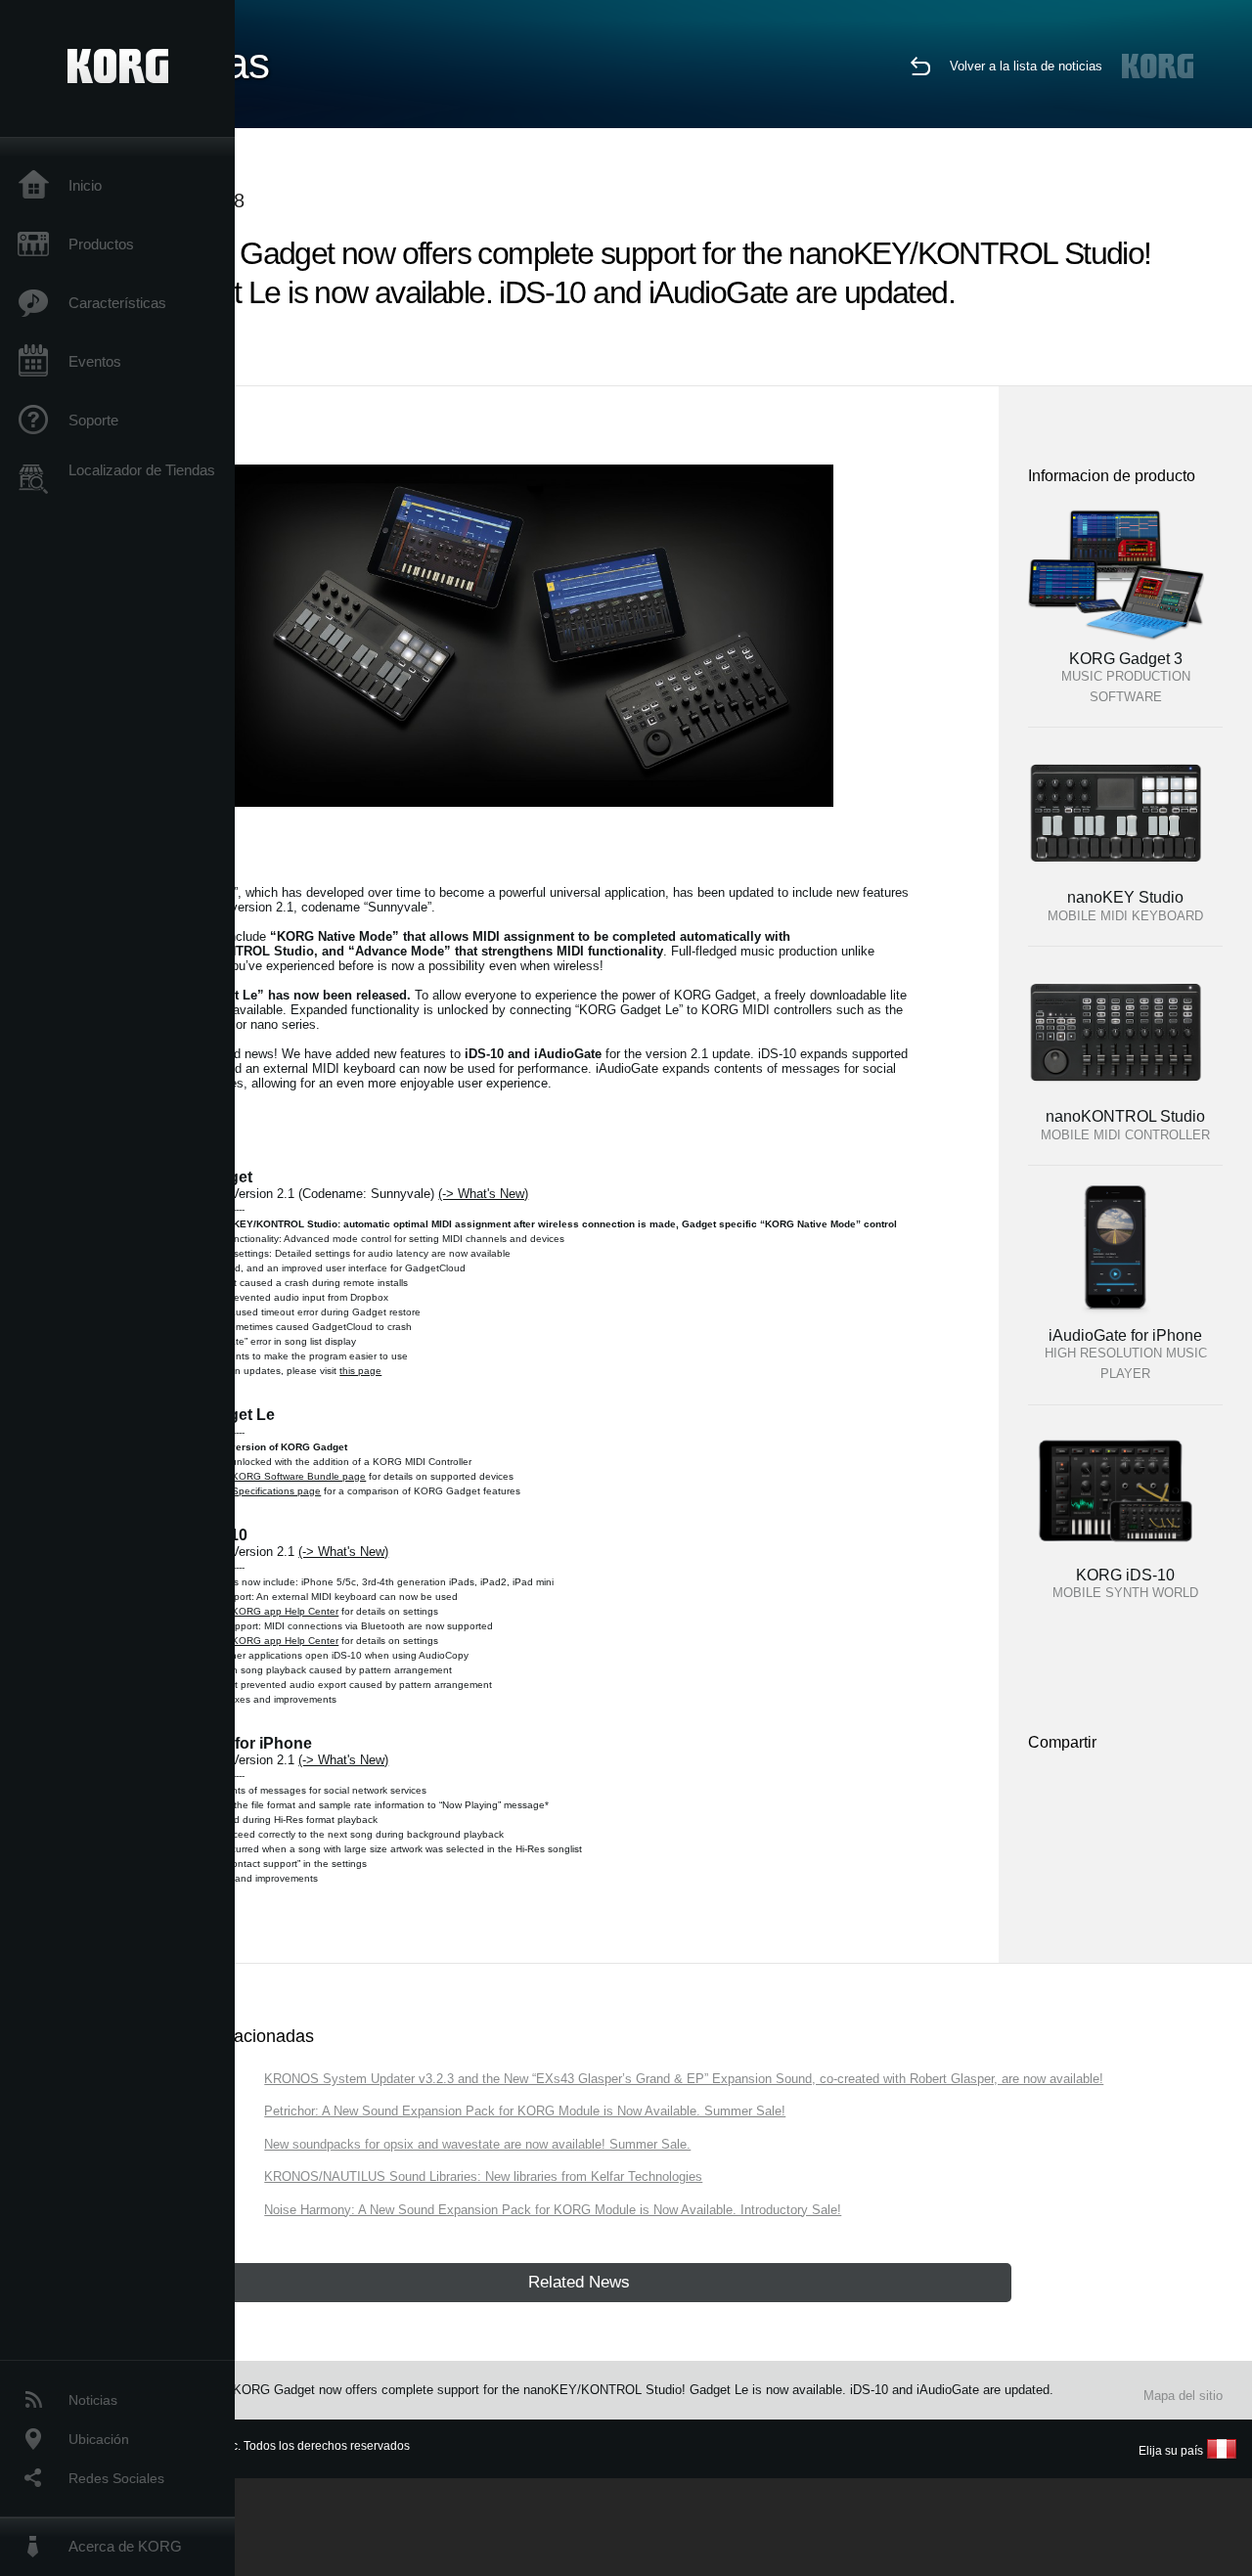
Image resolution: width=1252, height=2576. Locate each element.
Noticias (93, 2400)
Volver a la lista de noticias (1026, 66)
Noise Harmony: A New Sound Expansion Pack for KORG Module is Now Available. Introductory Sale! (553, 2210)
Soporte (93, 420)
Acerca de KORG (125, 2546)
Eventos (95, 361)
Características (117, 303)
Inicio (85, 185)
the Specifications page (268, 1491)
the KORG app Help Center (276, 1611)
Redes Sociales (116, 2478)
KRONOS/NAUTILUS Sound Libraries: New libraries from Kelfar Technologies (483, 2176)
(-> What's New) (483, 1194)
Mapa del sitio (1183, 2396)
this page (360, 1371)
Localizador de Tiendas (142, 470)
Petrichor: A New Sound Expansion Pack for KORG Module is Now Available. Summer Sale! (525, 2111)
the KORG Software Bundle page (290, 1476)
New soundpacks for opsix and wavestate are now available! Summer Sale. (477, 2144)
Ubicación (99, 2439)
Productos (101, 244)
